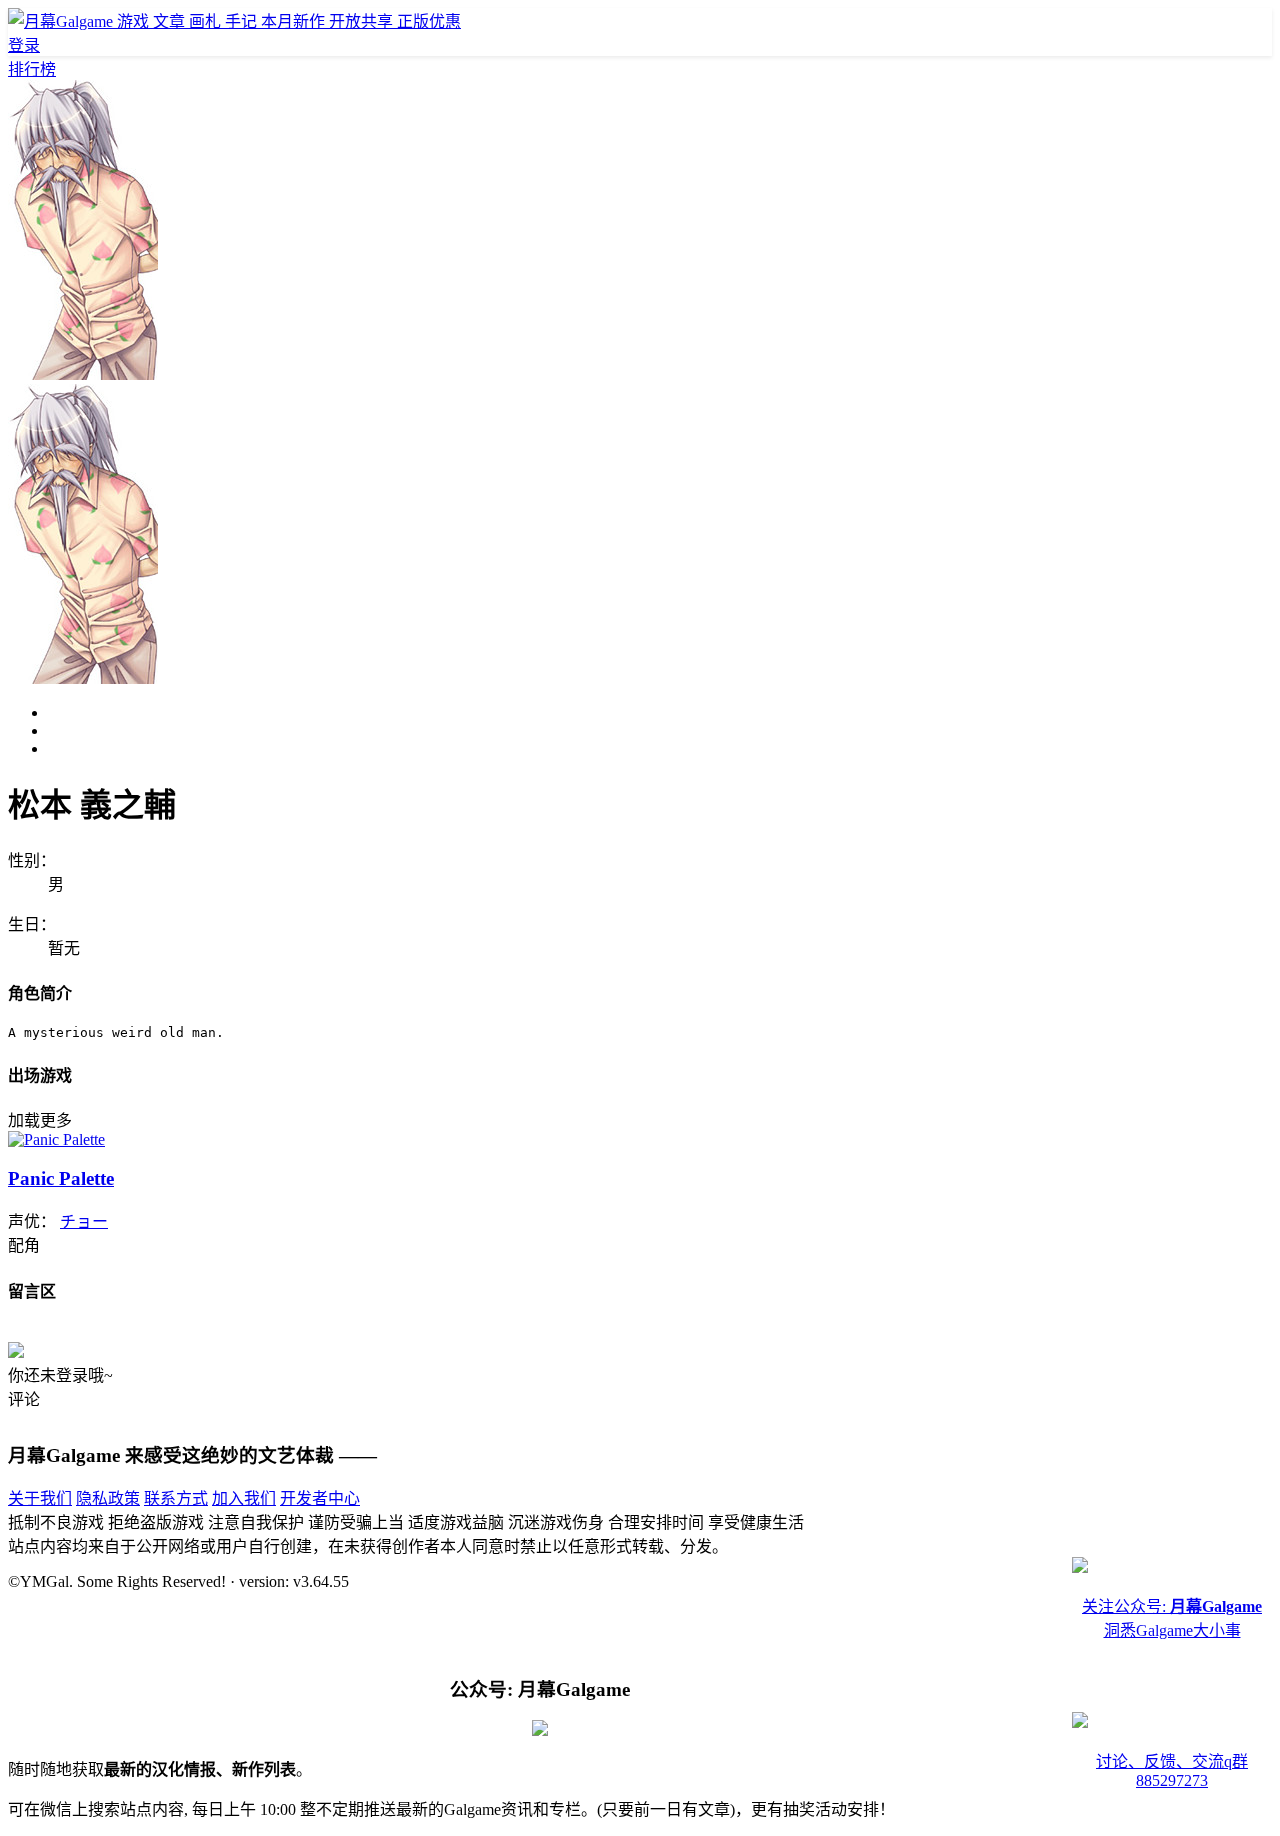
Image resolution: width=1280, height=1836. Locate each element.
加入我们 (244, 1498)
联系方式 (176, 1498)
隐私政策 (108, 1498)
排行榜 (32, 69)
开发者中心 (320, 1498)
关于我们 (40, 1498)
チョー (84, 1221)
